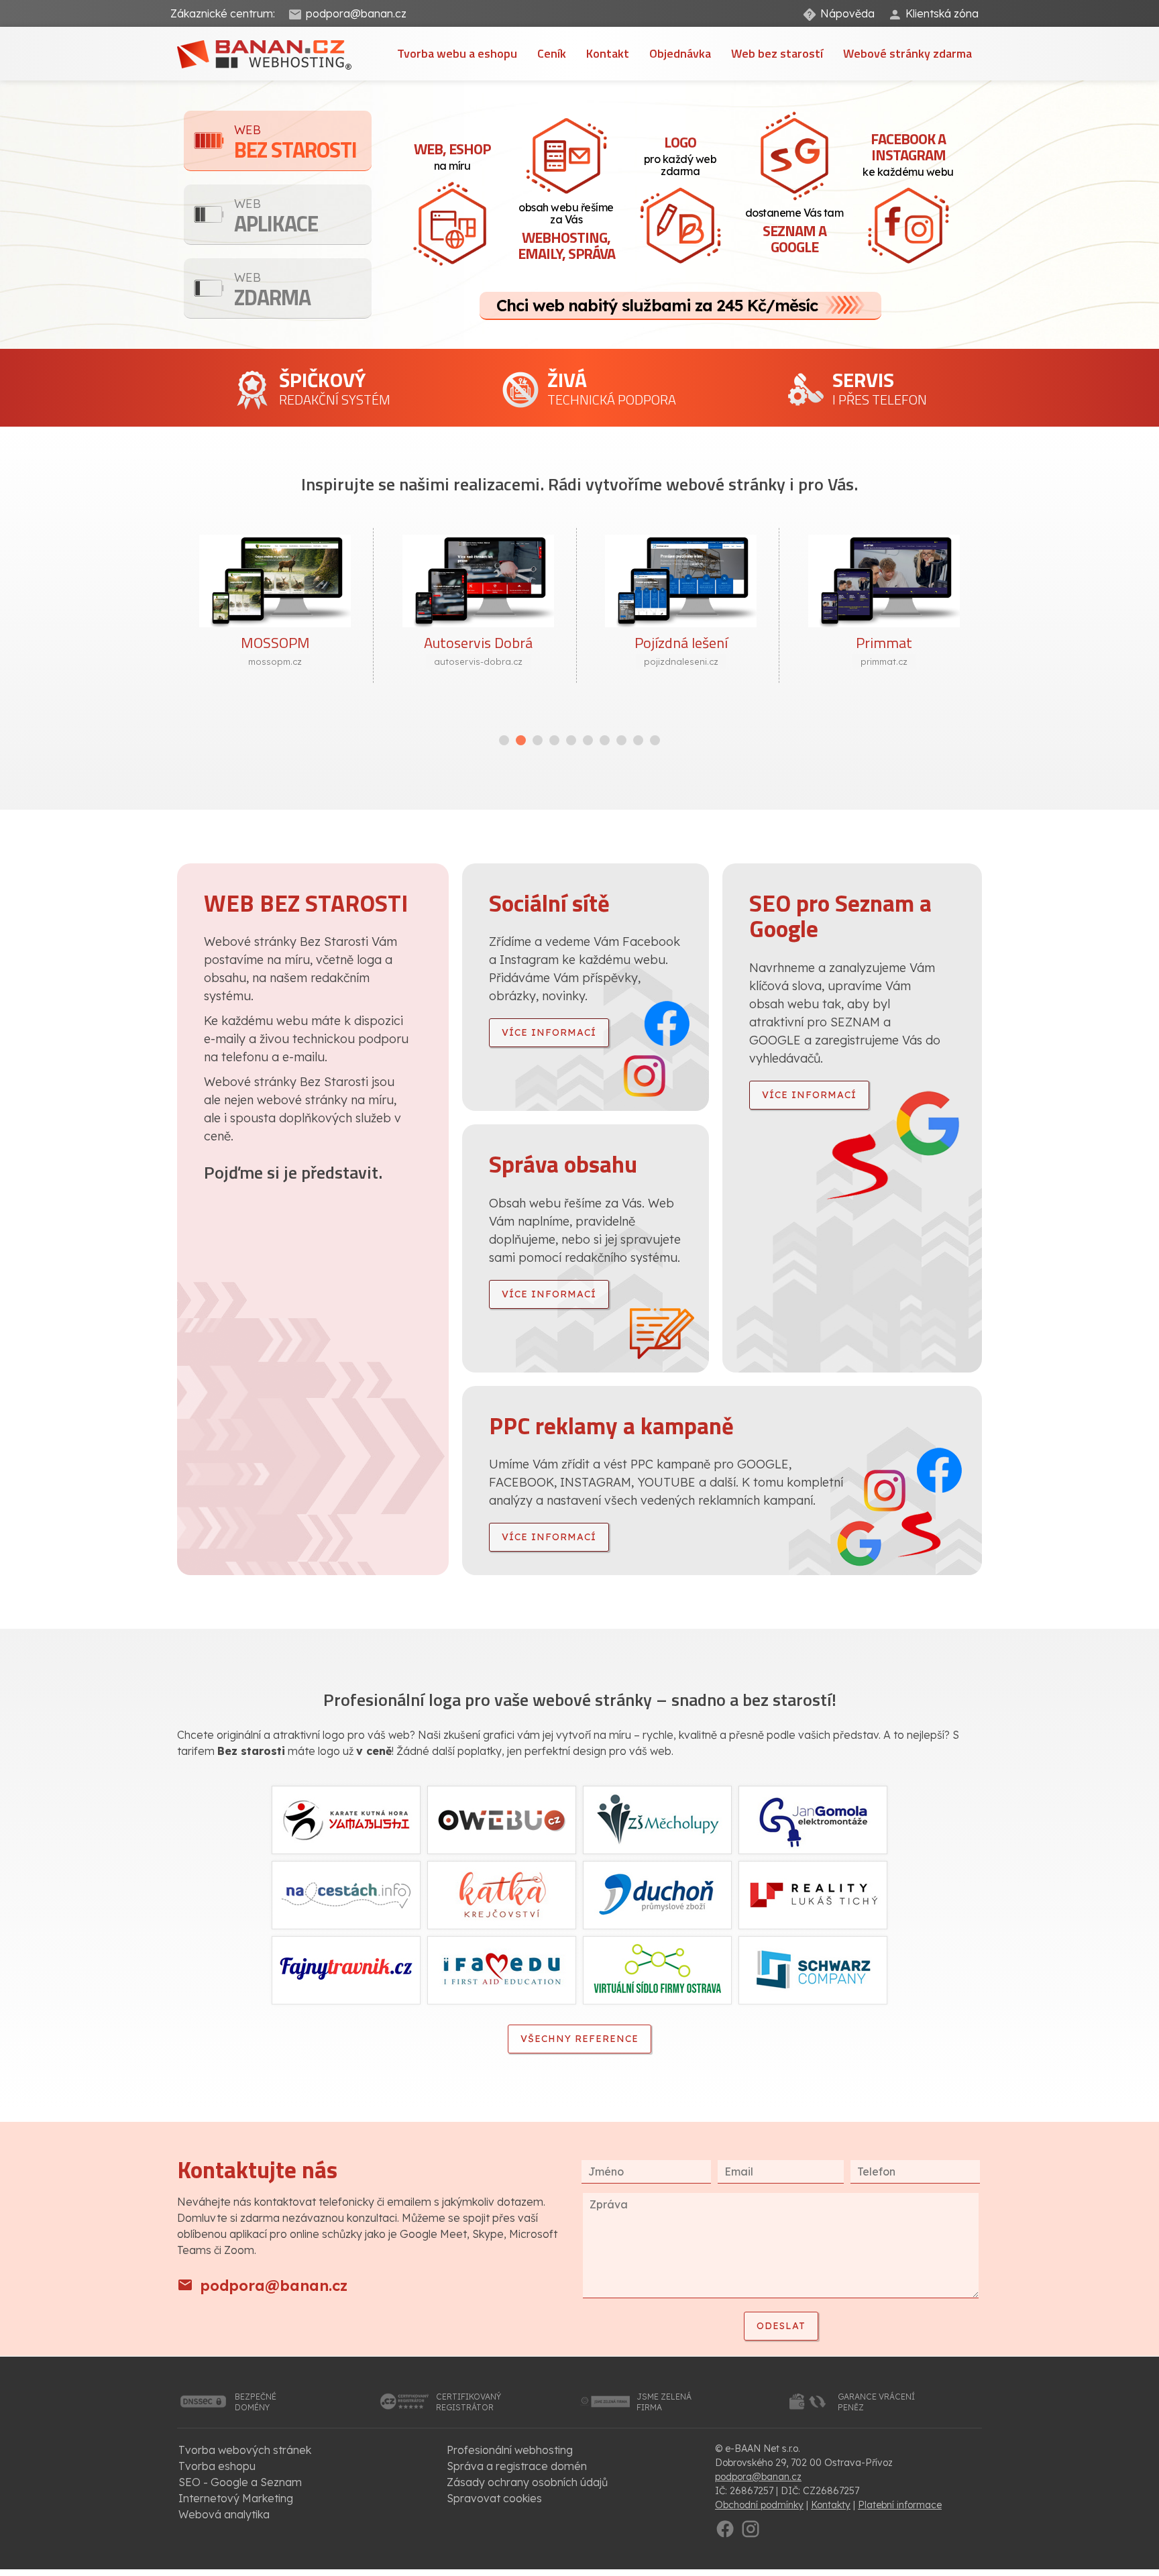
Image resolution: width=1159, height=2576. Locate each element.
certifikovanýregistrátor (468, 2402)
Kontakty (831, 2505)
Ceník (552, 53)
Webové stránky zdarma (907, 53)
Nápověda (847, 13)
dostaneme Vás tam (794, 232)
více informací (549, 1032)
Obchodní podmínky (759, 2505)
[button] (504, 740)
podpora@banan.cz (356, 13)
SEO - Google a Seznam (240, 2482)
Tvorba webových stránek (245, 2450)
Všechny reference (579, 2039)
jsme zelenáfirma (664, 2402)
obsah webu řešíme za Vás (566, 232)
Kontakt (608, 53)
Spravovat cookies (494, 2498)
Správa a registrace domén (517, 2466)
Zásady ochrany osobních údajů (527, 2482)
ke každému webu (908, 153)
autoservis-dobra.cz (478, 661)
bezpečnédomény (256, 2402)
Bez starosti (295, 144)
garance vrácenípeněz (876, 2402)
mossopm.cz (275, 661)
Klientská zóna (942, 13)
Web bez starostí (777, 53)
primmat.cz (884, 661)
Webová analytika (224, 2514)
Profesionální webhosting (510, 2450)
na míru (452, 155)
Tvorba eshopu (217, 2466)
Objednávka (680, 53)
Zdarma (272, 291)
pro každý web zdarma (680, 154)
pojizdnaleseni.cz (681, 661)
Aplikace (276, 218)
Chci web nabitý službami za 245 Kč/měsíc (657, 305)
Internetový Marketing (236, 2498)
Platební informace (900, 2505)
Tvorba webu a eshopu (457, 53)
